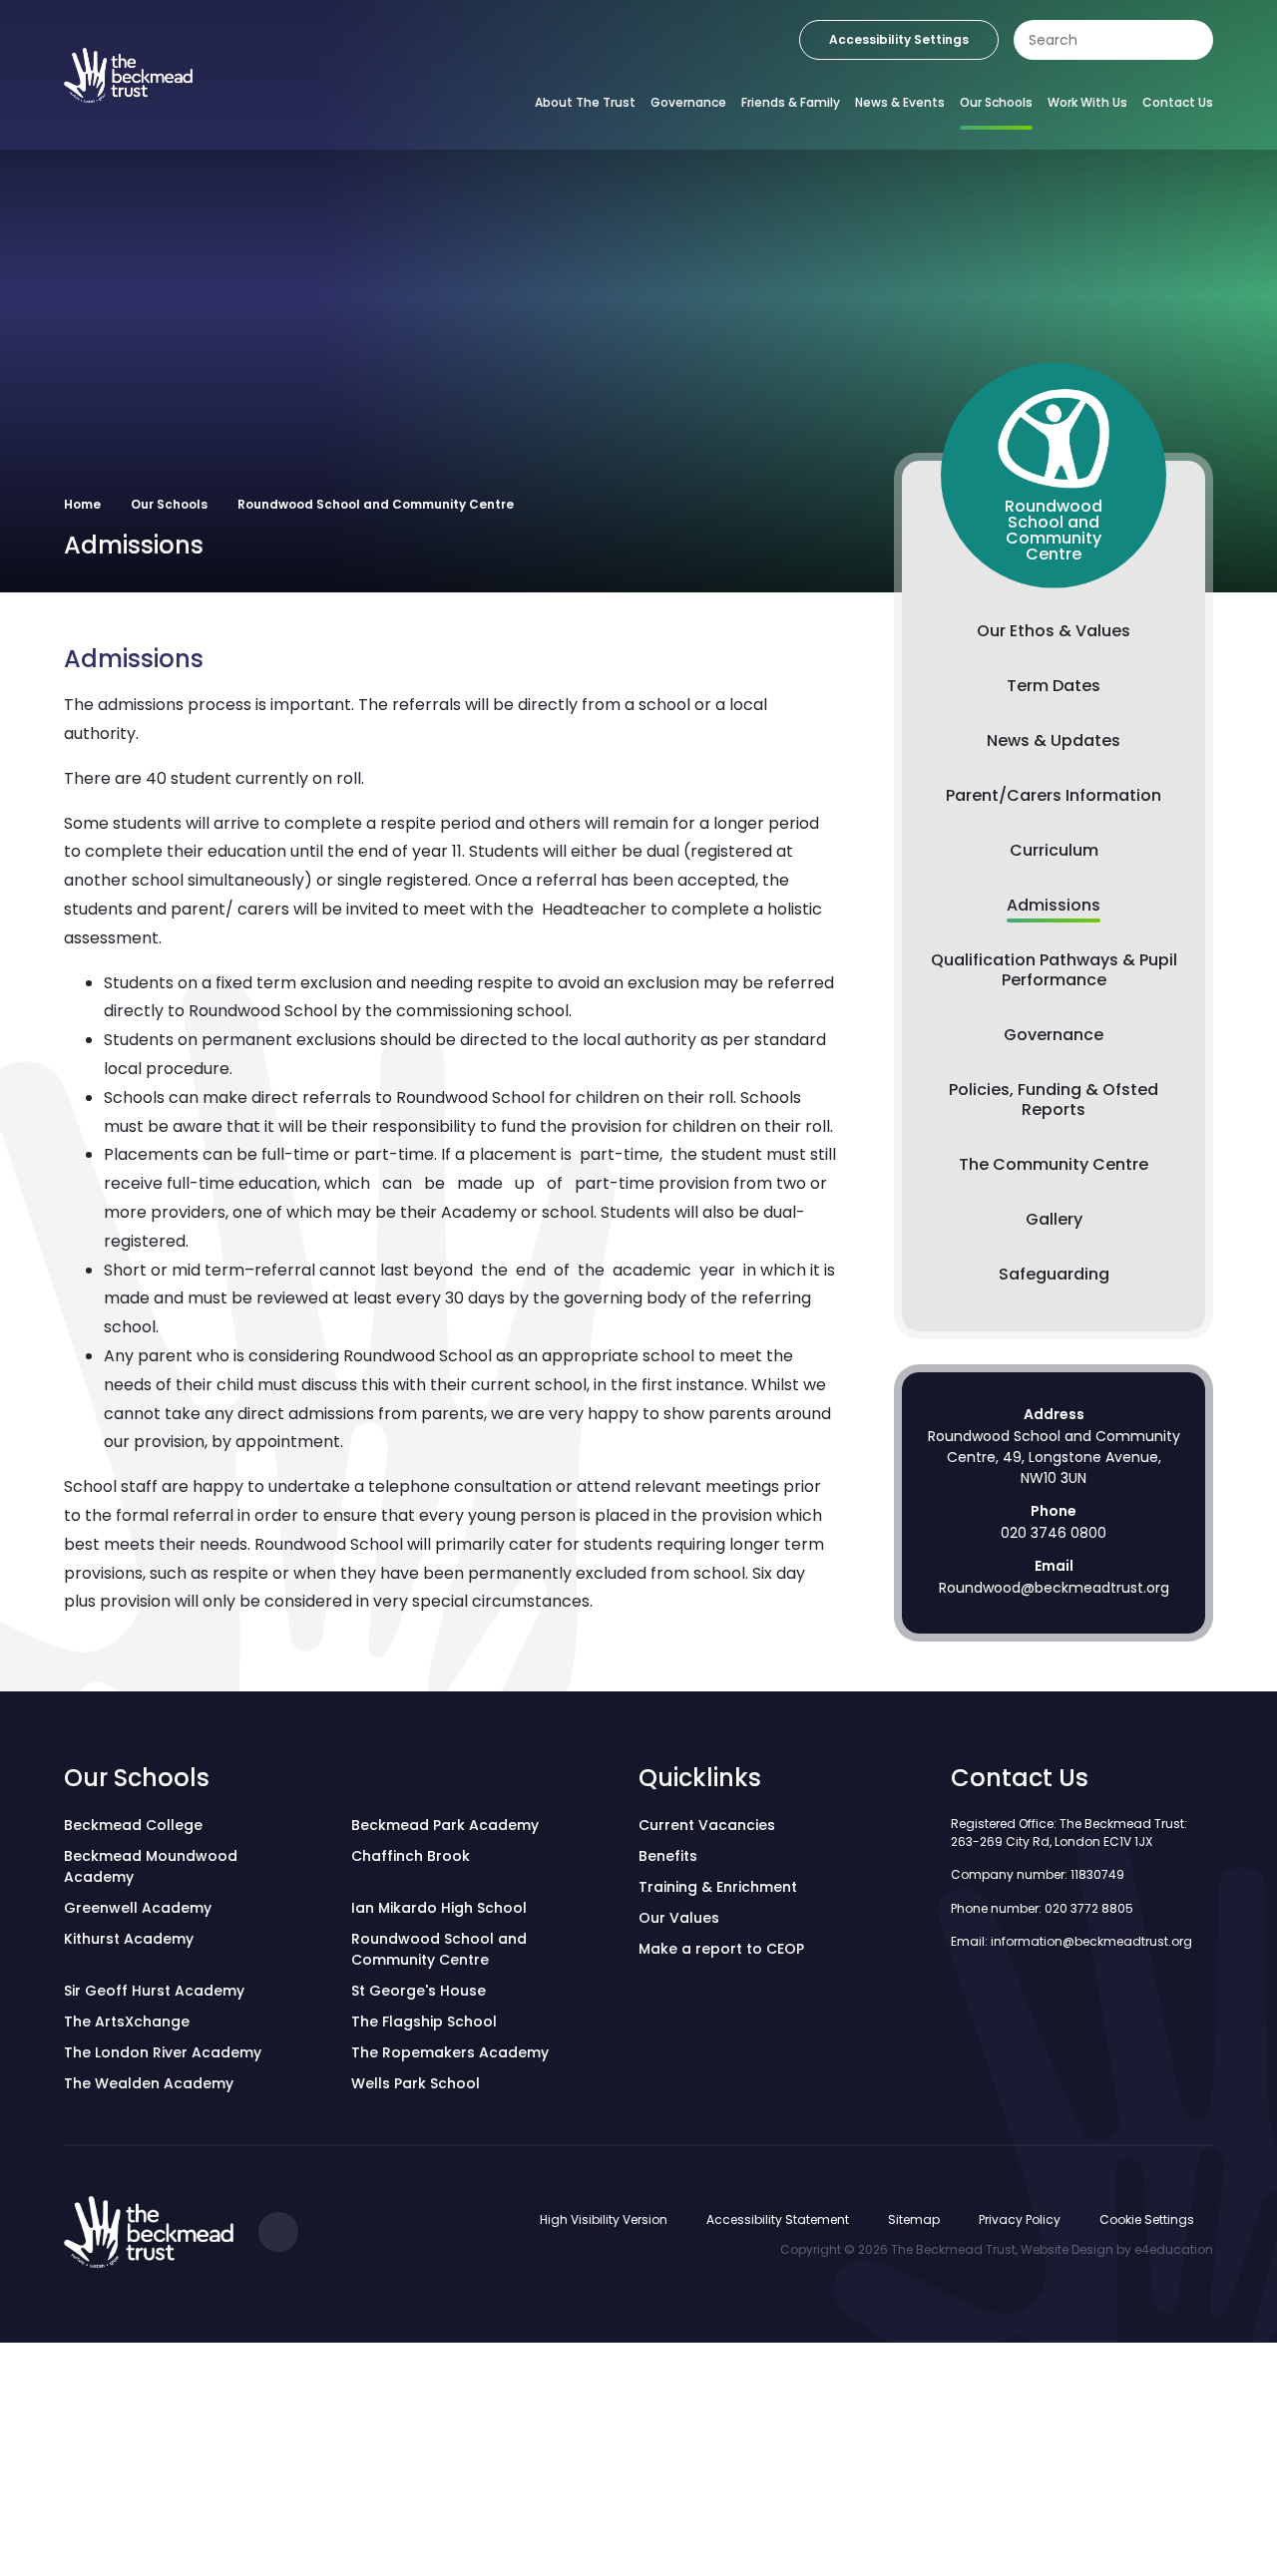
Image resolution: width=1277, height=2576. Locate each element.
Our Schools (169, 504)
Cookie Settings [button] (1147, 2219)
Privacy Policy (1020, 2219)
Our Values (679, 1918)
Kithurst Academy (129, 1939)
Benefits (668, 1856)
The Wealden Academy (149, 2083)
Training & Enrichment (718, 1887)
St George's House (419, 1991)
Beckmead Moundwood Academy (151, 1866)
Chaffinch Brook (411, 1856)
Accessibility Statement (778, 2219)
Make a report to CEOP (721, 1949)
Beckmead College (133, 1825)
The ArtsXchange (127, 2022)
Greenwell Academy (138, 1908)
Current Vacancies (707, 1825)
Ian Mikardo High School (439, 1908)
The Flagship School (424, 2022)
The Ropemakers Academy (450, 2052)
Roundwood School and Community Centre (376, 504)
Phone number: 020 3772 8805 (1042, 1908)
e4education (1174, 2249)
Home (82, 504)
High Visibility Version (604, 2219)
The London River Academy (163, 2052)
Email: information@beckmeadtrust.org (1071, 1941)
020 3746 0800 (1054, 1533)
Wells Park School (416, 2083)
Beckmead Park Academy (445, 1825)
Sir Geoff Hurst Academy (154, 1991)
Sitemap (914, 2219)
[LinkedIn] (278, 2232)
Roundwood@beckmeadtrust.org (1054, 1588)
